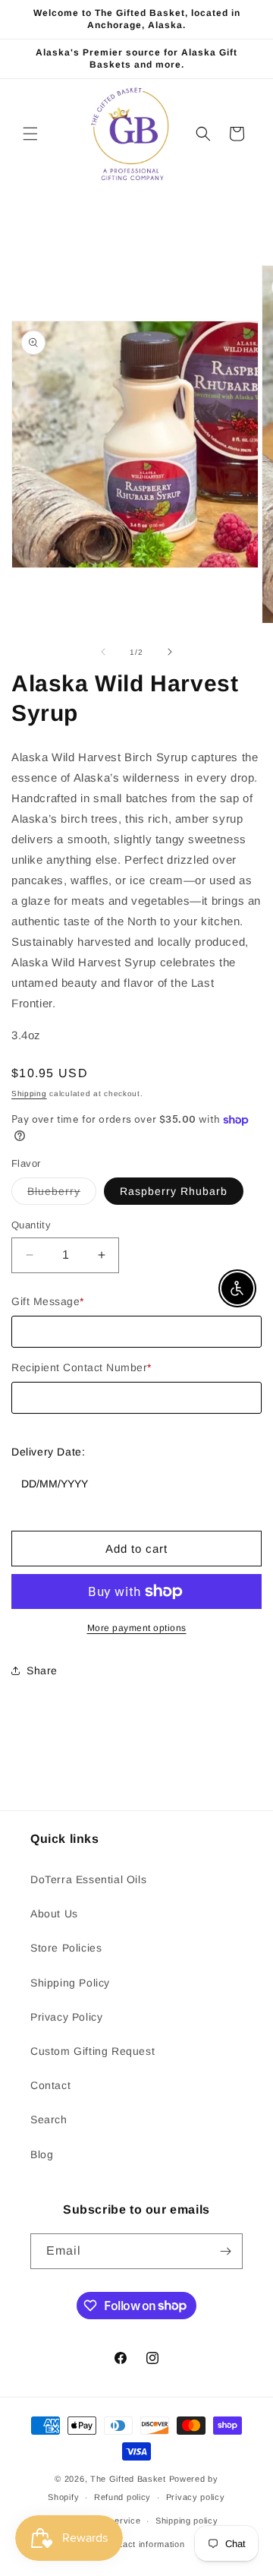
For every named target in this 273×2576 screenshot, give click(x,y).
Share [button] (42, 1670)
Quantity (31, 1225)
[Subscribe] (225, 2251)
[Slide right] (170, 652)
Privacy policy (196, 2497)
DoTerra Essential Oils (88, 1879)
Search (49, 2119)
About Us (54, 1914)
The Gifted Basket (128, 2479)
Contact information (144, 2544)
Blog (42, 2154)
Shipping (29, 1094)
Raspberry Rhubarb (174, 1191)
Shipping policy (187, 2521)
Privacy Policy (66, 2017)
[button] (30, 134)
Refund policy (122, 2497)
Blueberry (62, 1195)
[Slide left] (103, 652)
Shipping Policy (70, 1983)
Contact (50, 2085)
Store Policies (66, 1948)
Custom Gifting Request (93, 2051)
